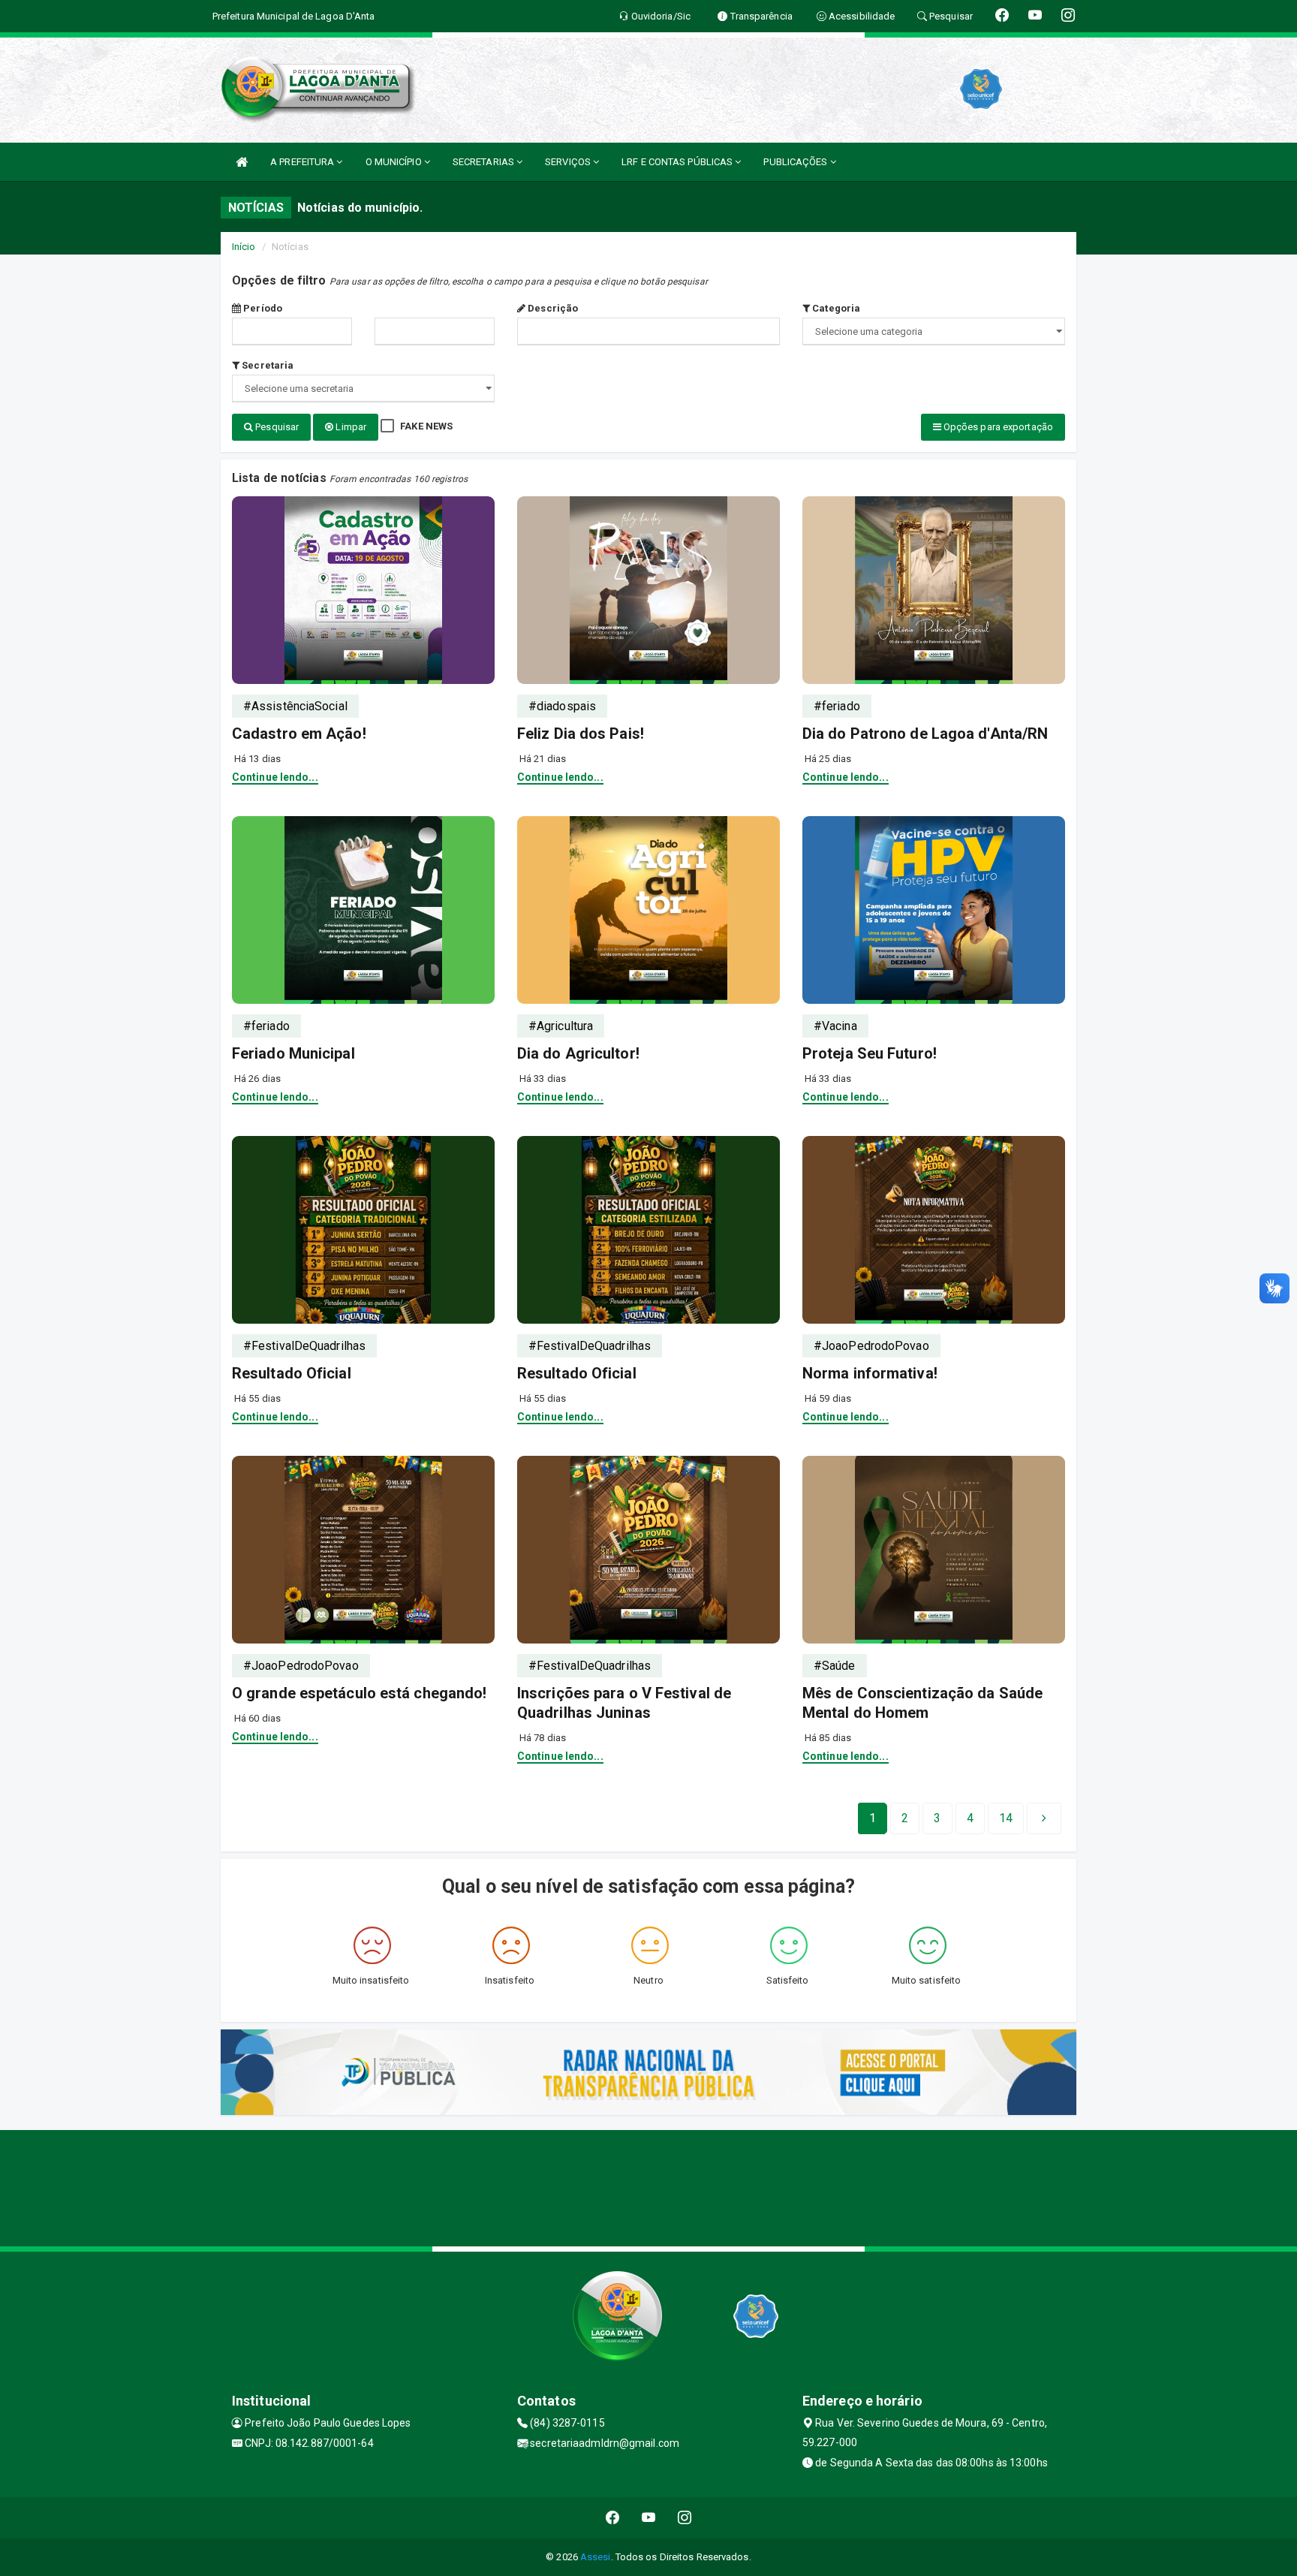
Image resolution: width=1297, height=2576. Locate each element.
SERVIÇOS (569, 162)
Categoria (835, 308)
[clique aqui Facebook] (613, 2518)
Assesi (596, 2557)
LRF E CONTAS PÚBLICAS (678, 162)
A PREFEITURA (303, 162)
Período (262, 308)
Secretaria (266, 365)
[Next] (1044, 1818)
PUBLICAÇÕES (796, 162)
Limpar (350, 427)
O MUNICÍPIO (395, 162)
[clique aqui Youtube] (649, 2518)
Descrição (552, 308)
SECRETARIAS (484, 162)
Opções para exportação (997, 427)
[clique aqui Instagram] (685, 2518)
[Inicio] (242, 162)
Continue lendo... (275, 777)
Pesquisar (276, 427)
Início (244, 247)
